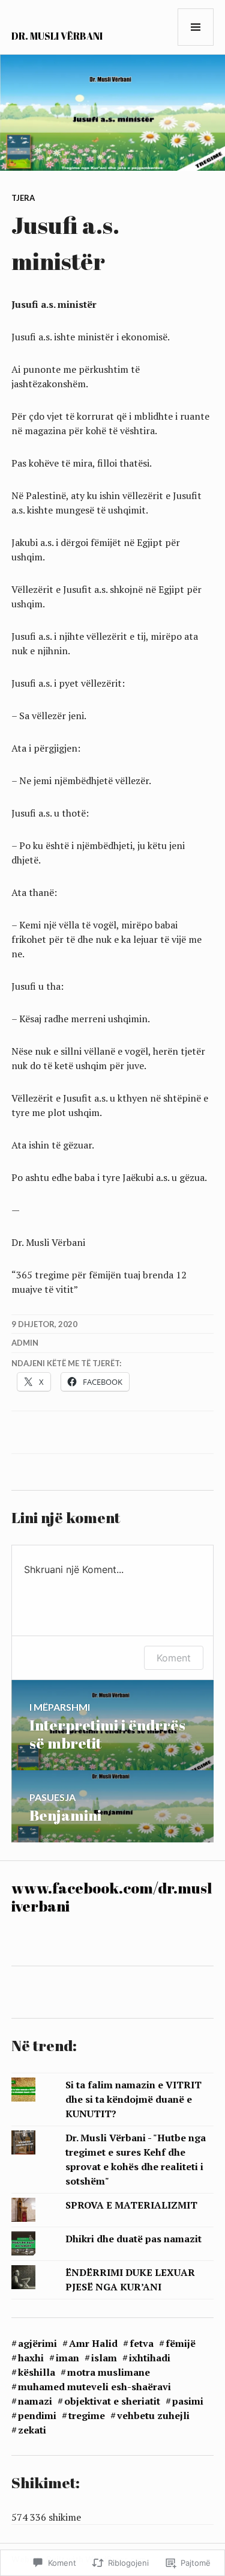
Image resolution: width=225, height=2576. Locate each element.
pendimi (37, 2415)
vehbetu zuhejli (153, 2415)
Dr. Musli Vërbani (57, 36)
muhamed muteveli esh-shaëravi (94, 2387)
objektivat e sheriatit (112, 2401)
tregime (87, 2415)
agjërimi (37, 2343)
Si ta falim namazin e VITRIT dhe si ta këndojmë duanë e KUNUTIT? (133, 2099)
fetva (142, 2343)
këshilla (37, 2372)
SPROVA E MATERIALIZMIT (131, 2205)
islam (104, 2358)
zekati (32, 2430)
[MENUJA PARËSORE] (196, 27)
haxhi (31, 2358)
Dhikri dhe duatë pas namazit (133, 2239)
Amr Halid (93, 2343)
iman (67, 2358)
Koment (174, 1658)
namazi (35, 2401)
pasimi (188, 2401)
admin (25, 1343)
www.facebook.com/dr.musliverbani (112, 1897)
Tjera (23, 198)
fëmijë (181, 2343)
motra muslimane (109, 2372)
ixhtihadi (150, 2358)
